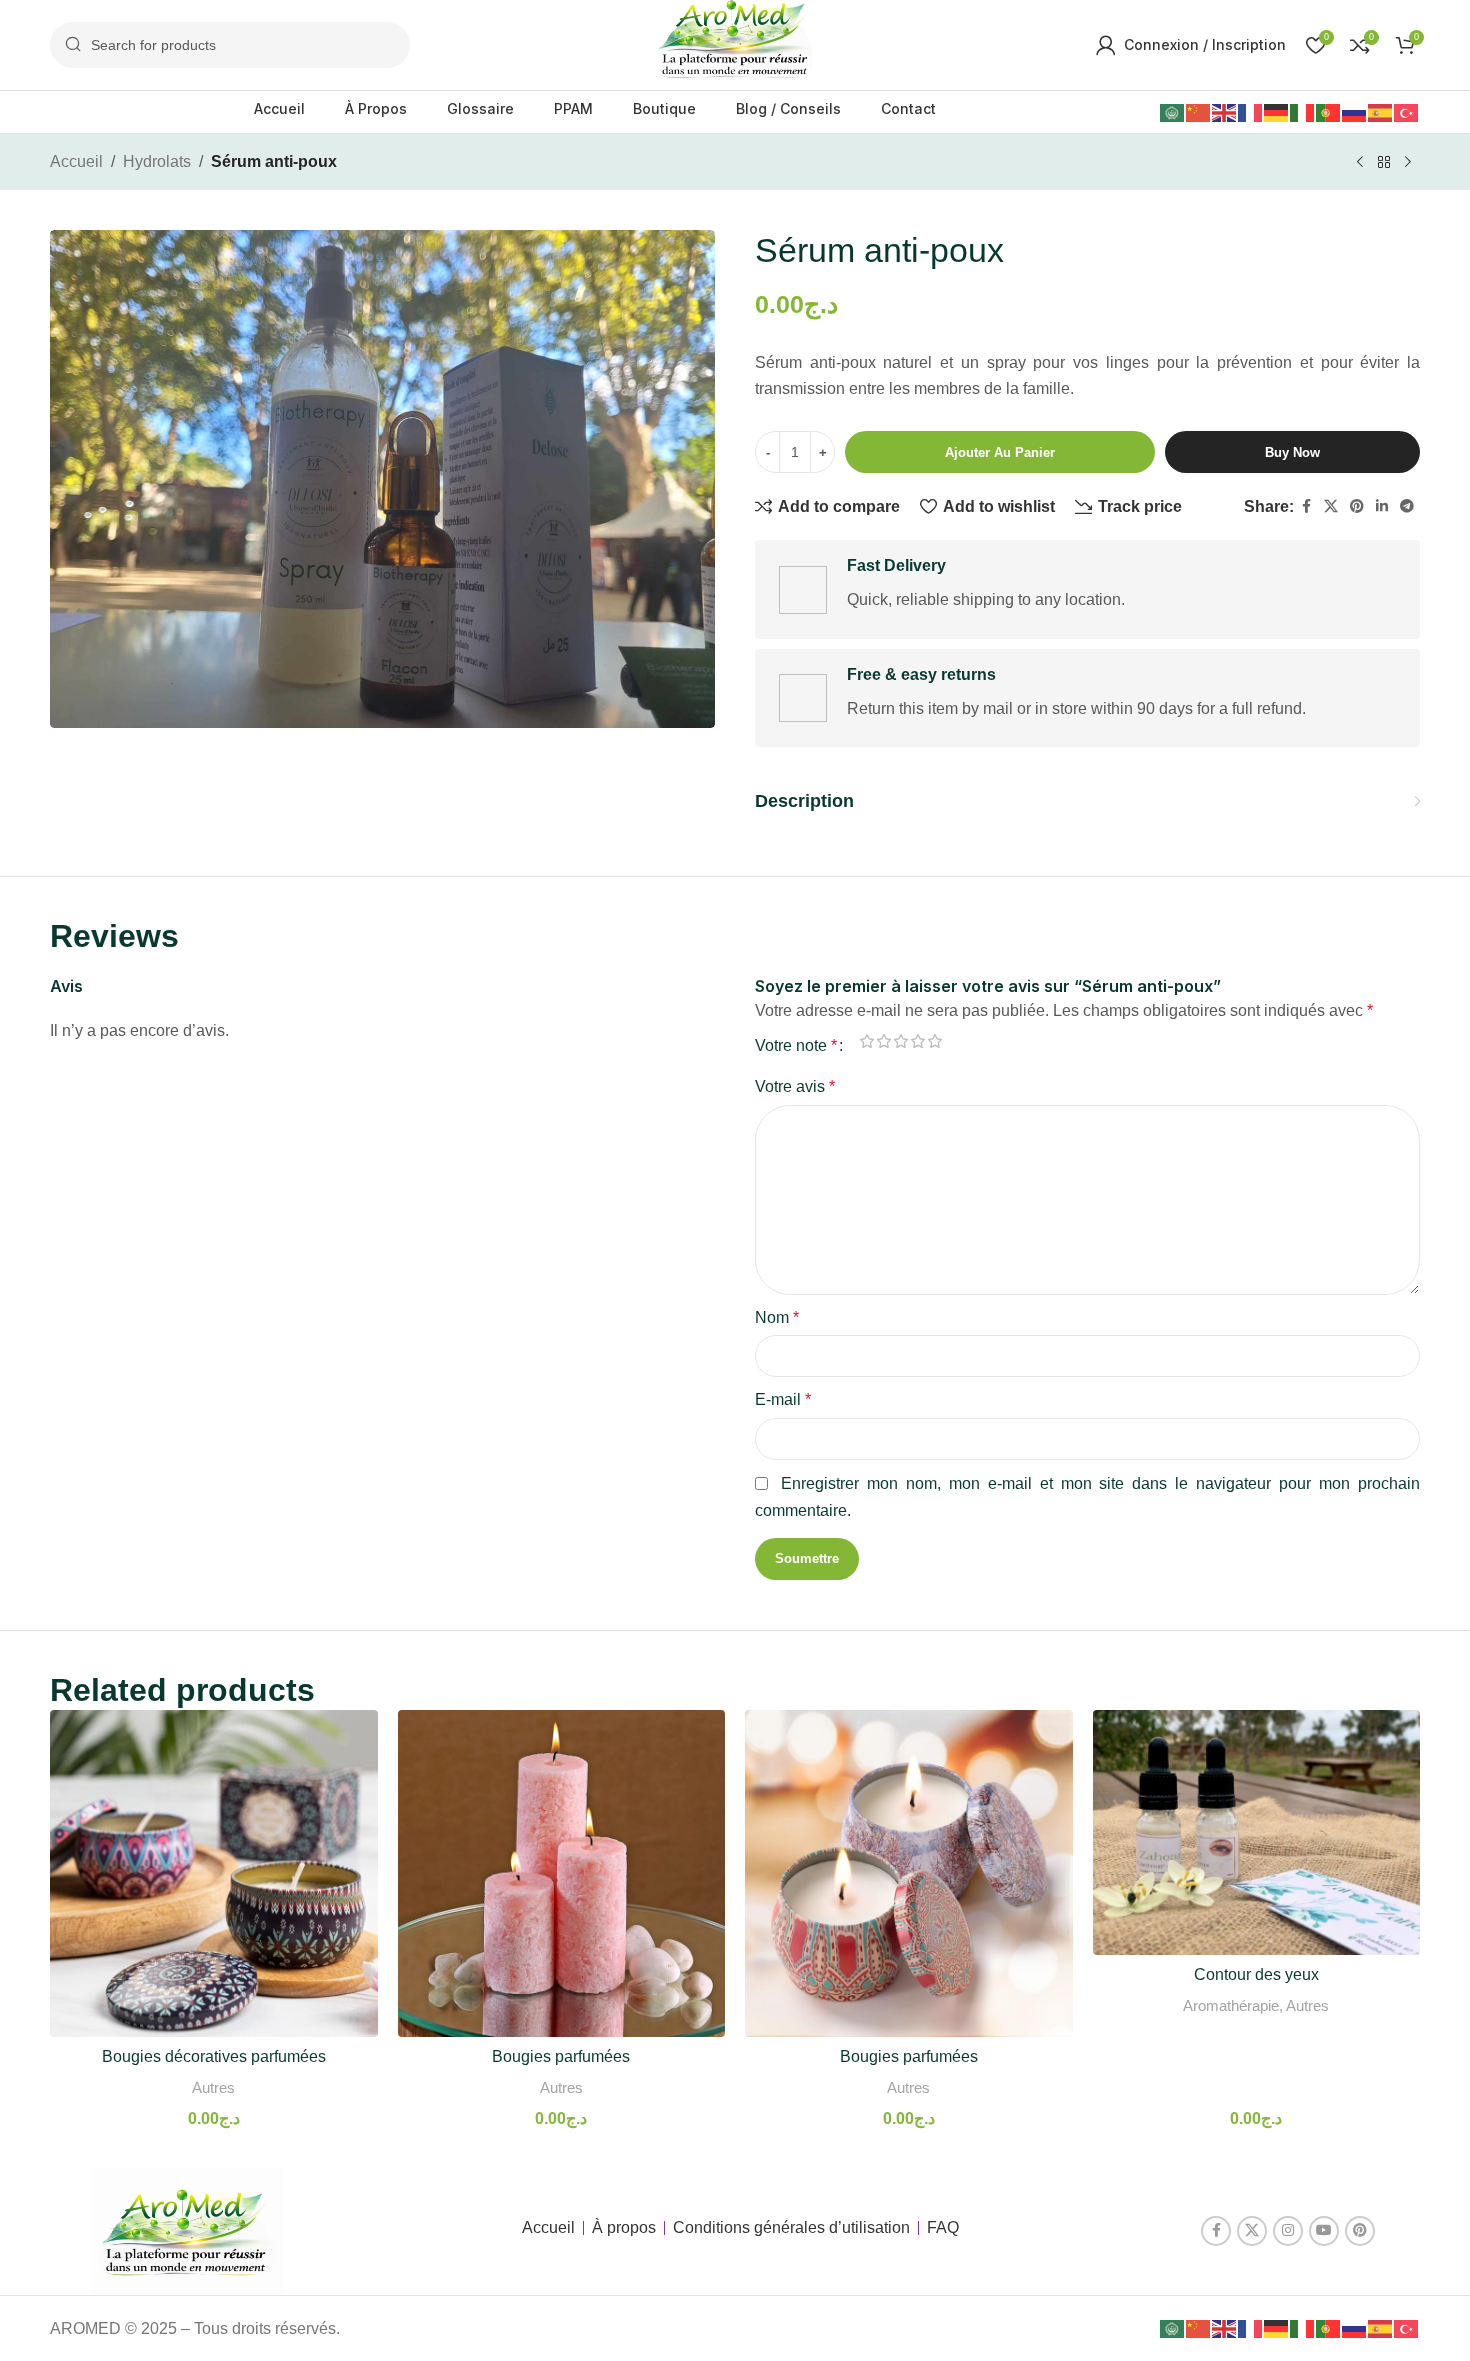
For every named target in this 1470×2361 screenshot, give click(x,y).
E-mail (783, 1399)
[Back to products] (1384, 163)
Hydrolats (157, 161)
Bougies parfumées (561, 2056)
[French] (1251, 111)
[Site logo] (735, 43)
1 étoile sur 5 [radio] (866, 1041)
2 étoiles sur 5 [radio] (883, 1041)
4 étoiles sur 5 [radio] (917, 1041)
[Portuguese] (1329, 111)
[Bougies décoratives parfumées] (214, 1874)
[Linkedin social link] (1382, 506)
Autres (213, 2087)
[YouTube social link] (1324, 2231)
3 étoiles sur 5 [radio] (900, 1041)
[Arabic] (1173, 111)
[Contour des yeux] (1257, 1833)
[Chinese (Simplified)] (1199, 111)
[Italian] (1303, 111)
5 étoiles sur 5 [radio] (934, 1041)
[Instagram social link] (1288, 2231)
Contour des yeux (1256, 1974)
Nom (777, 1317)
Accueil (76, 161)
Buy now (1292, 452)
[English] (1225, 111)
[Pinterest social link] (1357, 506)
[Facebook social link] (1306, 506)
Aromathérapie (1231, 2005)
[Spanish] (1381, 111)
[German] (1277, 111)
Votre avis (795, 1086)
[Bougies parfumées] (562, 1874)
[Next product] (1408, 163)
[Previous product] (1360, 163)
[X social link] (1331, 506)
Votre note (796, 1046)
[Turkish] (1407, 111)
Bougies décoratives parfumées (214, 2056)
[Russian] (1355, 111)
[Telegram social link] (1407, 506)
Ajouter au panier (1000, 452)
